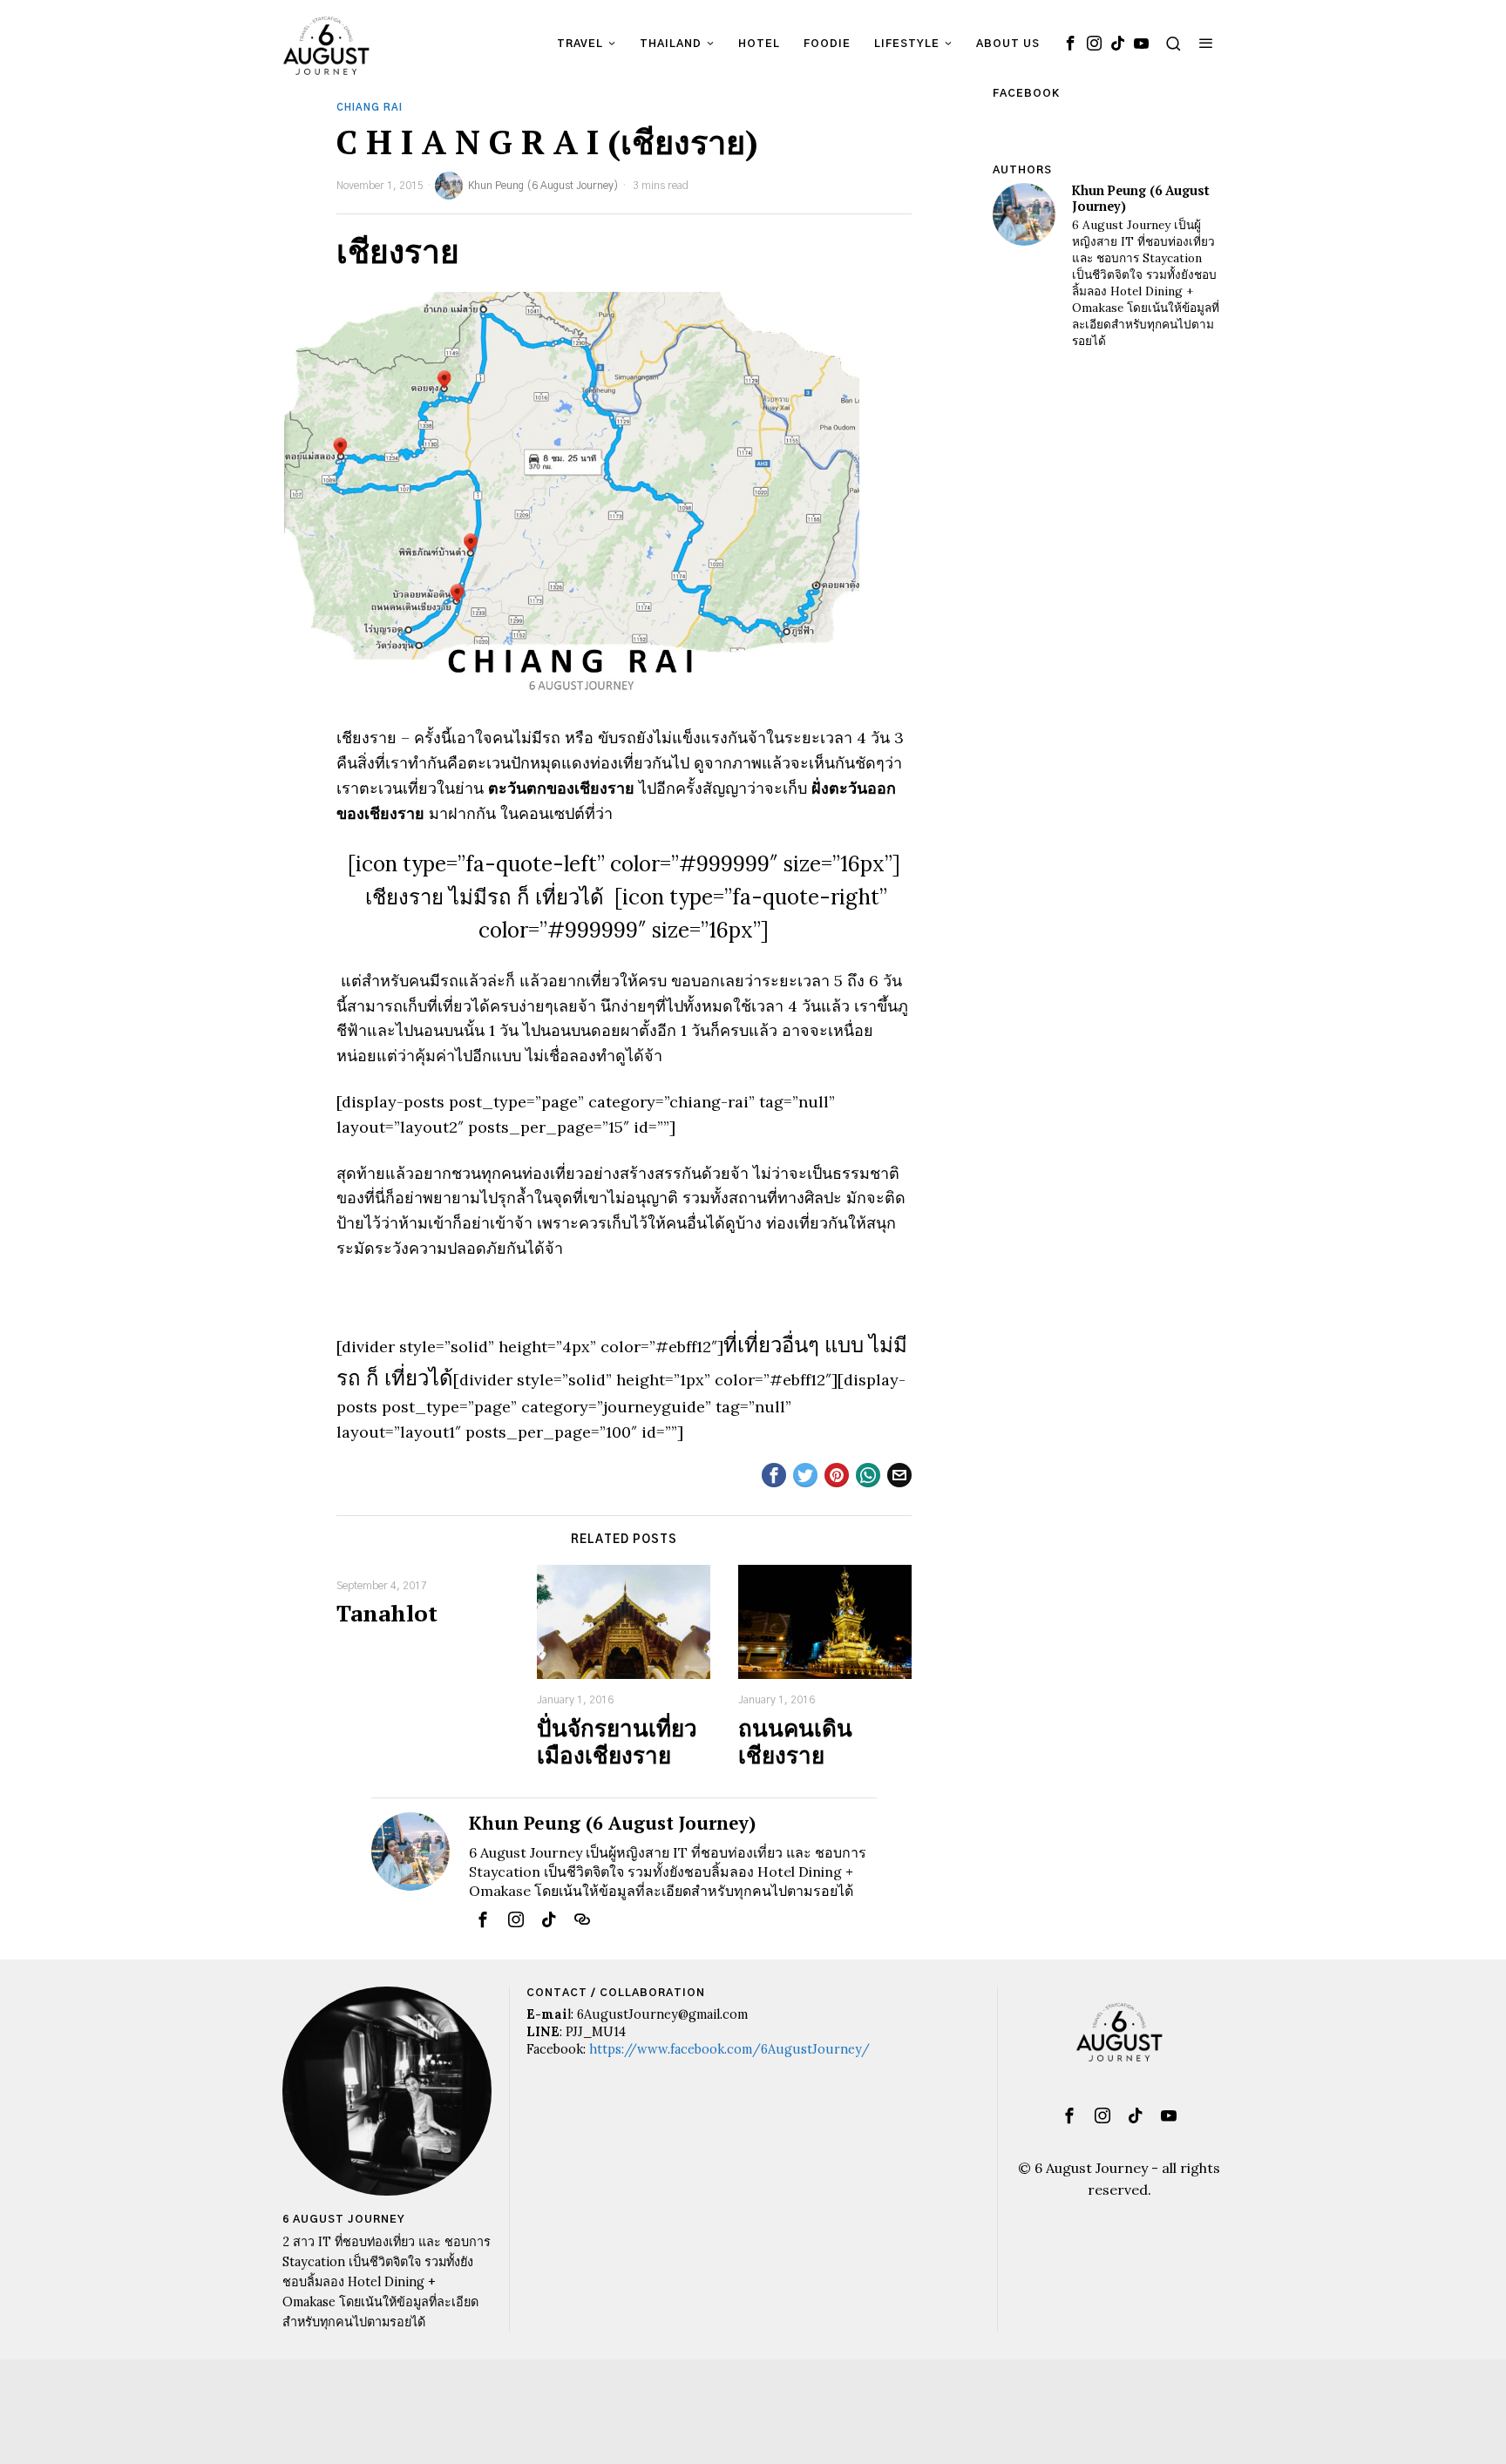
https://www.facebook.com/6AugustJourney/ (729, 2049)
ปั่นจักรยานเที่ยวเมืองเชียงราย (617, 1742)
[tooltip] (1070, 44)
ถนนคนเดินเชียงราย (795, 1742)
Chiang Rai (370, 108)
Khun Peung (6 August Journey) (543, 186)
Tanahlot (387, 1613)
